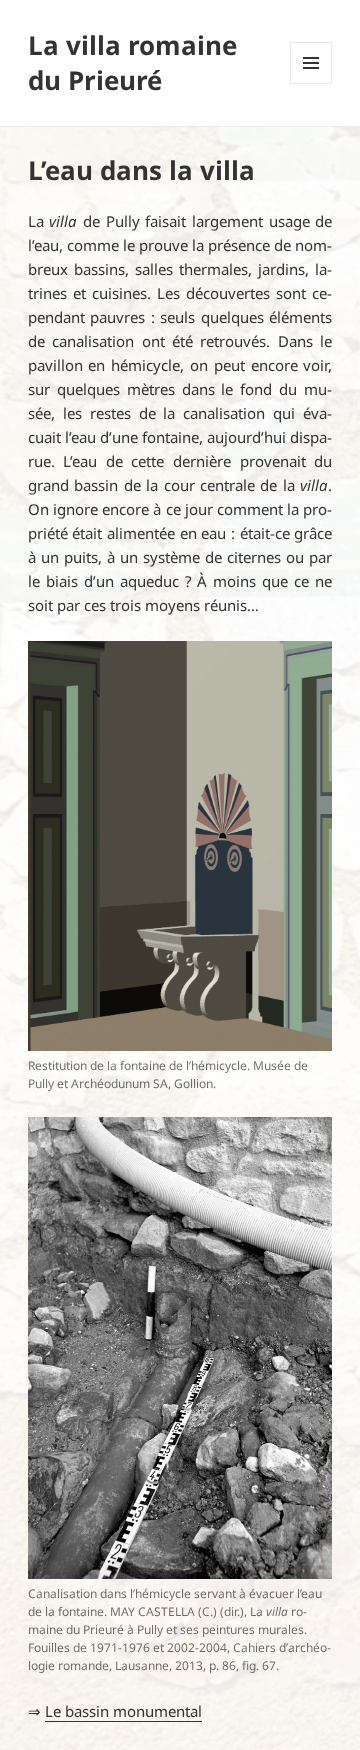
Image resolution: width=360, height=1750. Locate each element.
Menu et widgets (311, 83)
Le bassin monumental (123, 1711)
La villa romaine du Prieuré (132, 62)
